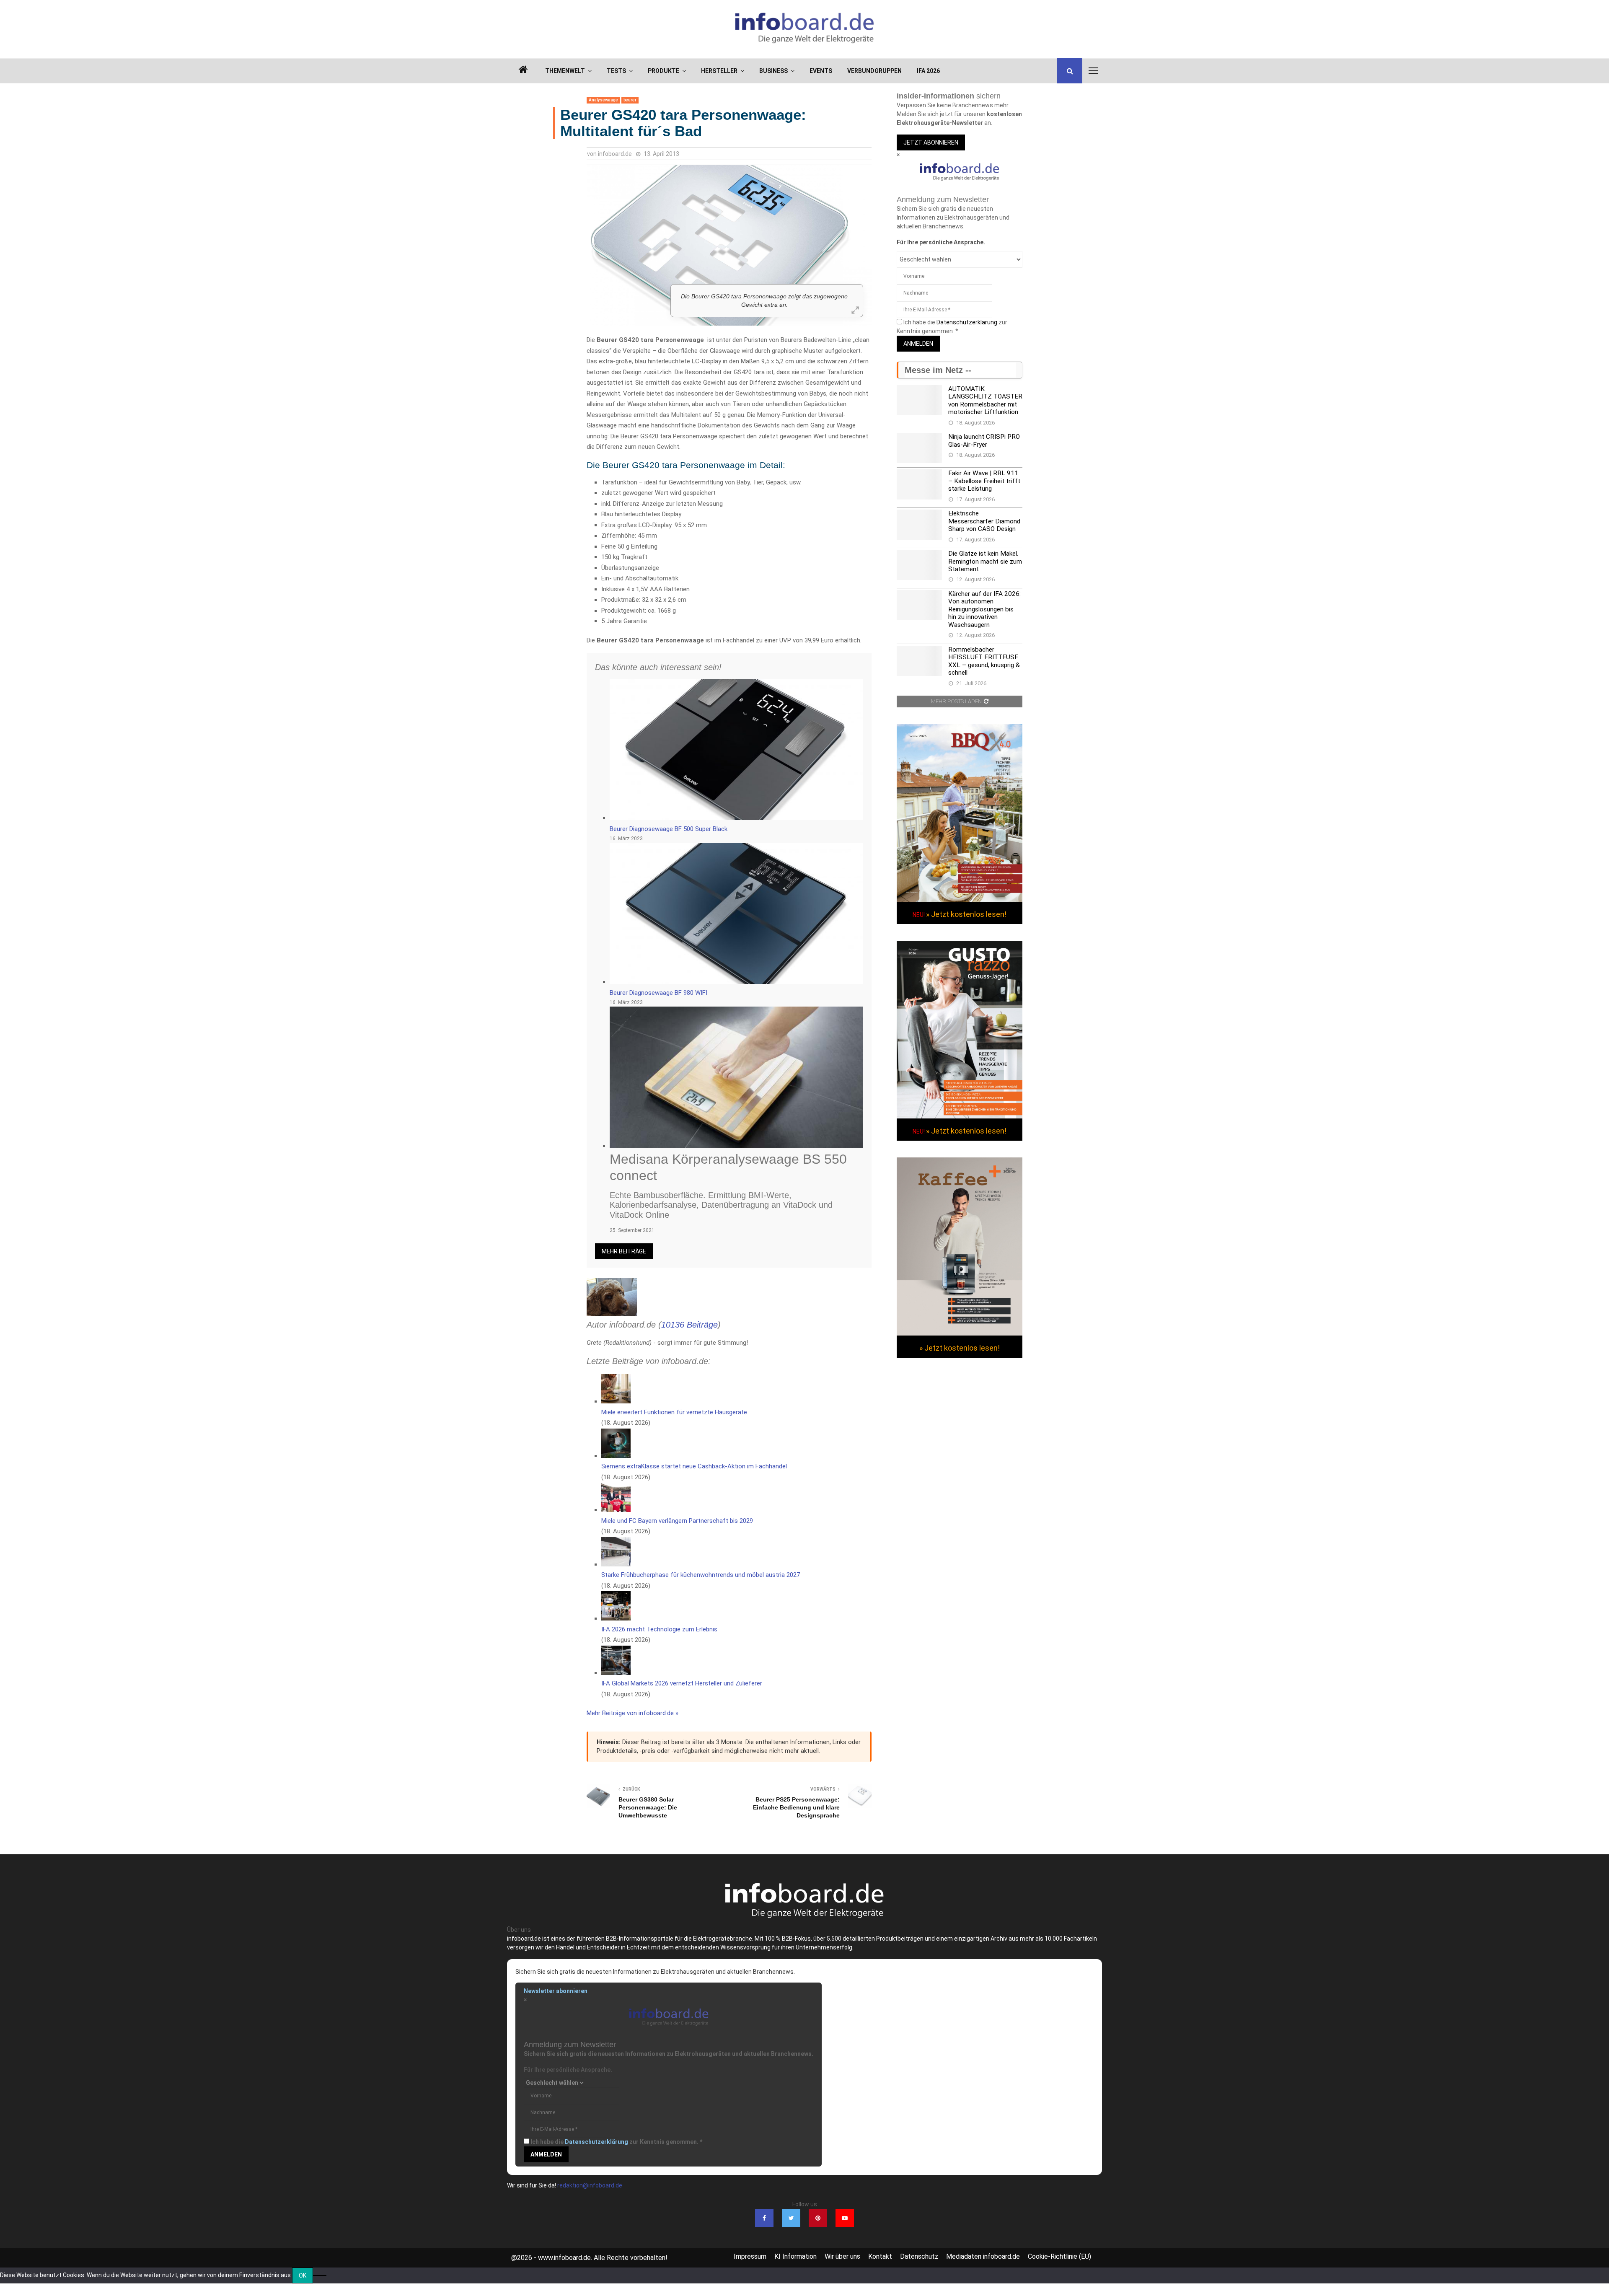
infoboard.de (615, 154)
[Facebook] (764, 2218)
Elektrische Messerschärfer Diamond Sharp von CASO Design (984, 521)
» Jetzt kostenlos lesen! (966, 914)
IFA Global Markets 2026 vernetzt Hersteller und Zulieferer (682, 1683)
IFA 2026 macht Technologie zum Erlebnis (659, 1629)
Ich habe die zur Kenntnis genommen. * (616, 2142)
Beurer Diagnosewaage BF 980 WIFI (658, 993)
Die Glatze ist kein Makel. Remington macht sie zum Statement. (985, 561)
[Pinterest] (818, 2218)
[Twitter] (791, 2218)
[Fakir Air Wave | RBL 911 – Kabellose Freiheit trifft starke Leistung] (919, 484)
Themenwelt (565, 71)
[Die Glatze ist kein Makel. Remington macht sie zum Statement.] (919, 565)
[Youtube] (845, 2218)
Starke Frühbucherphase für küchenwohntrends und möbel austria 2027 (701, 1575)
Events (821, 71)
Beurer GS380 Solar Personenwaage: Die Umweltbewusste (648, 1807)
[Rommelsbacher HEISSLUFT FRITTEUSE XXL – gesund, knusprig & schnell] (919, 661)
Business (773, 71)
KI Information (795, 2256)
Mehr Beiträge (624, 1251)
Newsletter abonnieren (556, 1991)
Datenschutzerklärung (967, 322)
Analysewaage (603, 100)
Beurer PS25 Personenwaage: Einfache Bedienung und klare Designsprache (796, 1807)
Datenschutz (919, 2256)
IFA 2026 (928, 71)
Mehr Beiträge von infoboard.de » (632, 1713)
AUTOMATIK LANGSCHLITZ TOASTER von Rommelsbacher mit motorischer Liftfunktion (985, 400)
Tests (616, 71)
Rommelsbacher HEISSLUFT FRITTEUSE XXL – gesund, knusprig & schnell (984, 661)
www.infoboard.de (564, 2258)
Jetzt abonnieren (931, 142)
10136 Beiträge (689, 1325)
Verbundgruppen (874, 71)
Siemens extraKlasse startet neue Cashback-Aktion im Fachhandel (694, 1466)
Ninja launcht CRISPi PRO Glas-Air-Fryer (984, 440)
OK (303, 2275)
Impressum (750, 2256)
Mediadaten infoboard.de (983, 2256)
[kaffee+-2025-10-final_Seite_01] (960, 1333)
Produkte (664, 71)
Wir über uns (842, 2256)
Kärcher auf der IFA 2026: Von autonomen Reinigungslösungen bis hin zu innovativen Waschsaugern (984, 609)
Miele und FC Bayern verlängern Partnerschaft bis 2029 (677, 1521)
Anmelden (918, 344)
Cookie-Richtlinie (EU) (1059, 2256)
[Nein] (320, 2275)
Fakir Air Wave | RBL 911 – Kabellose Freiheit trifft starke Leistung (984, 481)
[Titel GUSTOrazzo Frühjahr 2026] (960, 1116)
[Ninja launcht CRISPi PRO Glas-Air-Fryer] (919, 448)
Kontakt (880, 2256)
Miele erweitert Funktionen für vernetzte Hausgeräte (674, 1412)
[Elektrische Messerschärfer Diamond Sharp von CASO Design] (919, 525)
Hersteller (719, 71)
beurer (630, 100)
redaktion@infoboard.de (590, 2185)
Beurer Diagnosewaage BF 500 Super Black (669, 829)
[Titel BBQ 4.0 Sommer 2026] (960, 900)
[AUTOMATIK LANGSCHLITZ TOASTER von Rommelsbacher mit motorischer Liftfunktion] (919, 400)
